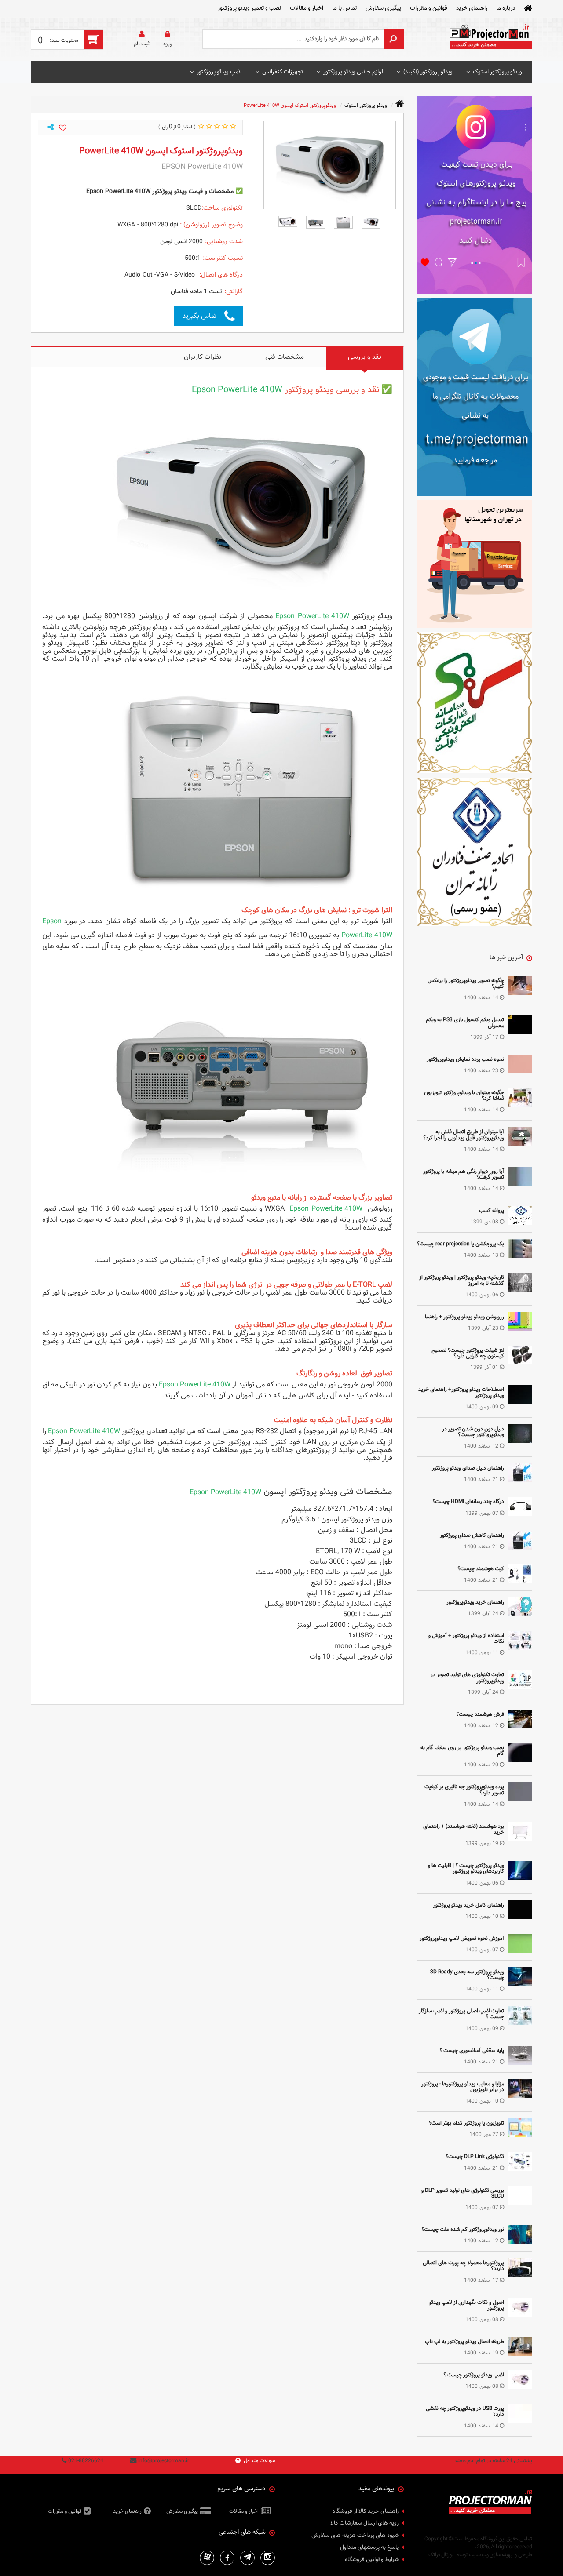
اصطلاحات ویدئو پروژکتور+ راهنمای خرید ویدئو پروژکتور (461, 1392)
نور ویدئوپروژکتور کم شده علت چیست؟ (463, 2229)
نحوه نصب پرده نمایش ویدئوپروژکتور (465, 1059)
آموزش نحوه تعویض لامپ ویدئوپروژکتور (462, 1938)
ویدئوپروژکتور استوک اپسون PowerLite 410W (290, 105)
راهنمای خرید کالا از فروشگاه (366, 2511)
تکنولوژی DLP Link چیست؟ (475, 2156)
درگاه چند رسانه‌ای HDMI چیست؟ (468, 1501)
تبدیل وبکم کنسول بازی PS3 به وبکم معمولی (465, 1022)
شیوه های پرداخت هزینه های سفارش (355, 2536)
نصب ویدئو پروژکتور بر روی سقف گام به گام (462, 1750)
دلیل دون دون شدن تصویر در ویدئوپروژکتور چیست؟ (473, 1432)
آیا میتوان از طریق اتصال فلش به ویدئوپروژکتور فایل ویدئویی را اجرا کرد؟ (464, 1134)
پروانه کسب (492, 1210)
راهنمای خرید (472, 8)
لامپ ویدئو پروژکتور (219, 72)
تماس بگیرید (199, 316)
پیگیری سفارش (383, 8)
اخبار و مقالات (307, 8)
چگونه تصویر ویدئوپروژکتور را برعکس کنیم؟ (466, 983)
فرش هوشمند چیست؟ (480, 1714)
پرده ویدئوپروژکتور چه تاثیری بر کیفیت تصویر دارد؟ (464, 1789)
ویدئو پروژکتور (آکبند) (428, 72)
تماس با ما (344, 8)
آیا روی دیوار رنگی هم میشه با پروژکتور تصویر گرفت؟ (464, 1174)
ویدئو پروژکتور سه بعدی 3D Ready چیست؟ (467, 1974)
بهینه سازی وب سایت (491, 2554)
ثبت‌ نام (142, 44)
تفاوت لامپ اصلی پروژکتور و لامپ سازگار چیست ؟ (461, 2014)
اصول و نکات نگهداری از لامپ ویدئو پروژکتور (467, 2305)
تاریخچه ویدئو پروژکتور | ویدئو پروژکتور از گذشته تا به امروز (462, 1280)
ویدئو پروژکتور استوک (497, 72)
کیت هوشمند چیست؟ (481, 1568)
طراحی (525, 2554)
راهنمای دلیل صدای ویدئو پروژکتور (468, 1468)
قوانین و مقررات (429, 8)
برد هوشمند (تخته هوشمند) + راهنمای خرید (464, 1829)
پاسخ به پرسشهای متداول (369, 2547)
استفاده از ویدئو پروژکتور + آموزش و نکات (466, 1638)
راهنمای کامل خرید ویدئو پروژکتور (469, 1905)
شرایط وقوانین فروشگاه (372, 2560)
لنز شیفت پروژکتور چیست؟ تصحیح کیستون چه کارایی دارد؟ (468, 1353)
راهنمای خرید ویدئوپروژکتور (475, 1602)
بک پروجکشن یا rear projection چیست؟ (461, 1244)
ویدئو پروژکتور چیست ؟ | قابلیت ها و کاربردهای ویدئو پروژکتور (466, 1868)
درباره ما (506, 8)
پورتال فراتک (441, 2554)
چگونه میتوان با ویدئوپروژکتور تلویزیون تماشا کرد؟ (464, 1095)
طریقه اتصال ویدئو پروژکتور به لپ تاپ (464, 2341)
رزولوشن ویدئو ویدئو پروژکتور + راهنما (464, 1317)
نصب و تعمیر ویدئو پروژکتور (249, 8)
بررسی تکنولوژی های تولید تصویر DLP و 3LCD (463, 2193)
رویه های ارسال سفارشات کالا (365, 2523)
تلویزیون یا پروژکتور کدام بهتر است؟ (466, 2123)
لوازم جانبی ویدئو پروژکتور (353, 72)
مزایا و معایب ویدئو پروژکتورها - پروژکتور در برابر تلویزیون (463, 2087)
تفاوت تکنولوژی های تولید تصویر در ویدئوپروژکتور (467, 1677)
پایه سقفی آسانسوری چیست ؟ (472, 2050)
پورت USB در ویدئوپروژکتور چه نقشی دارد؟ (465, 2411)
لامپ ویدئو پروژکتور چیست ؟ (474, 2375)
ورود (167, 44)
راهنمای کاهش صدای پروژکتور (472, 1535)
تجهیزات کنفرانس (283, 72)
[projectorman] (490, 39)
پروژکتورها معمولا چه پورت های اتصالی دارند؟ (463, 2265)
